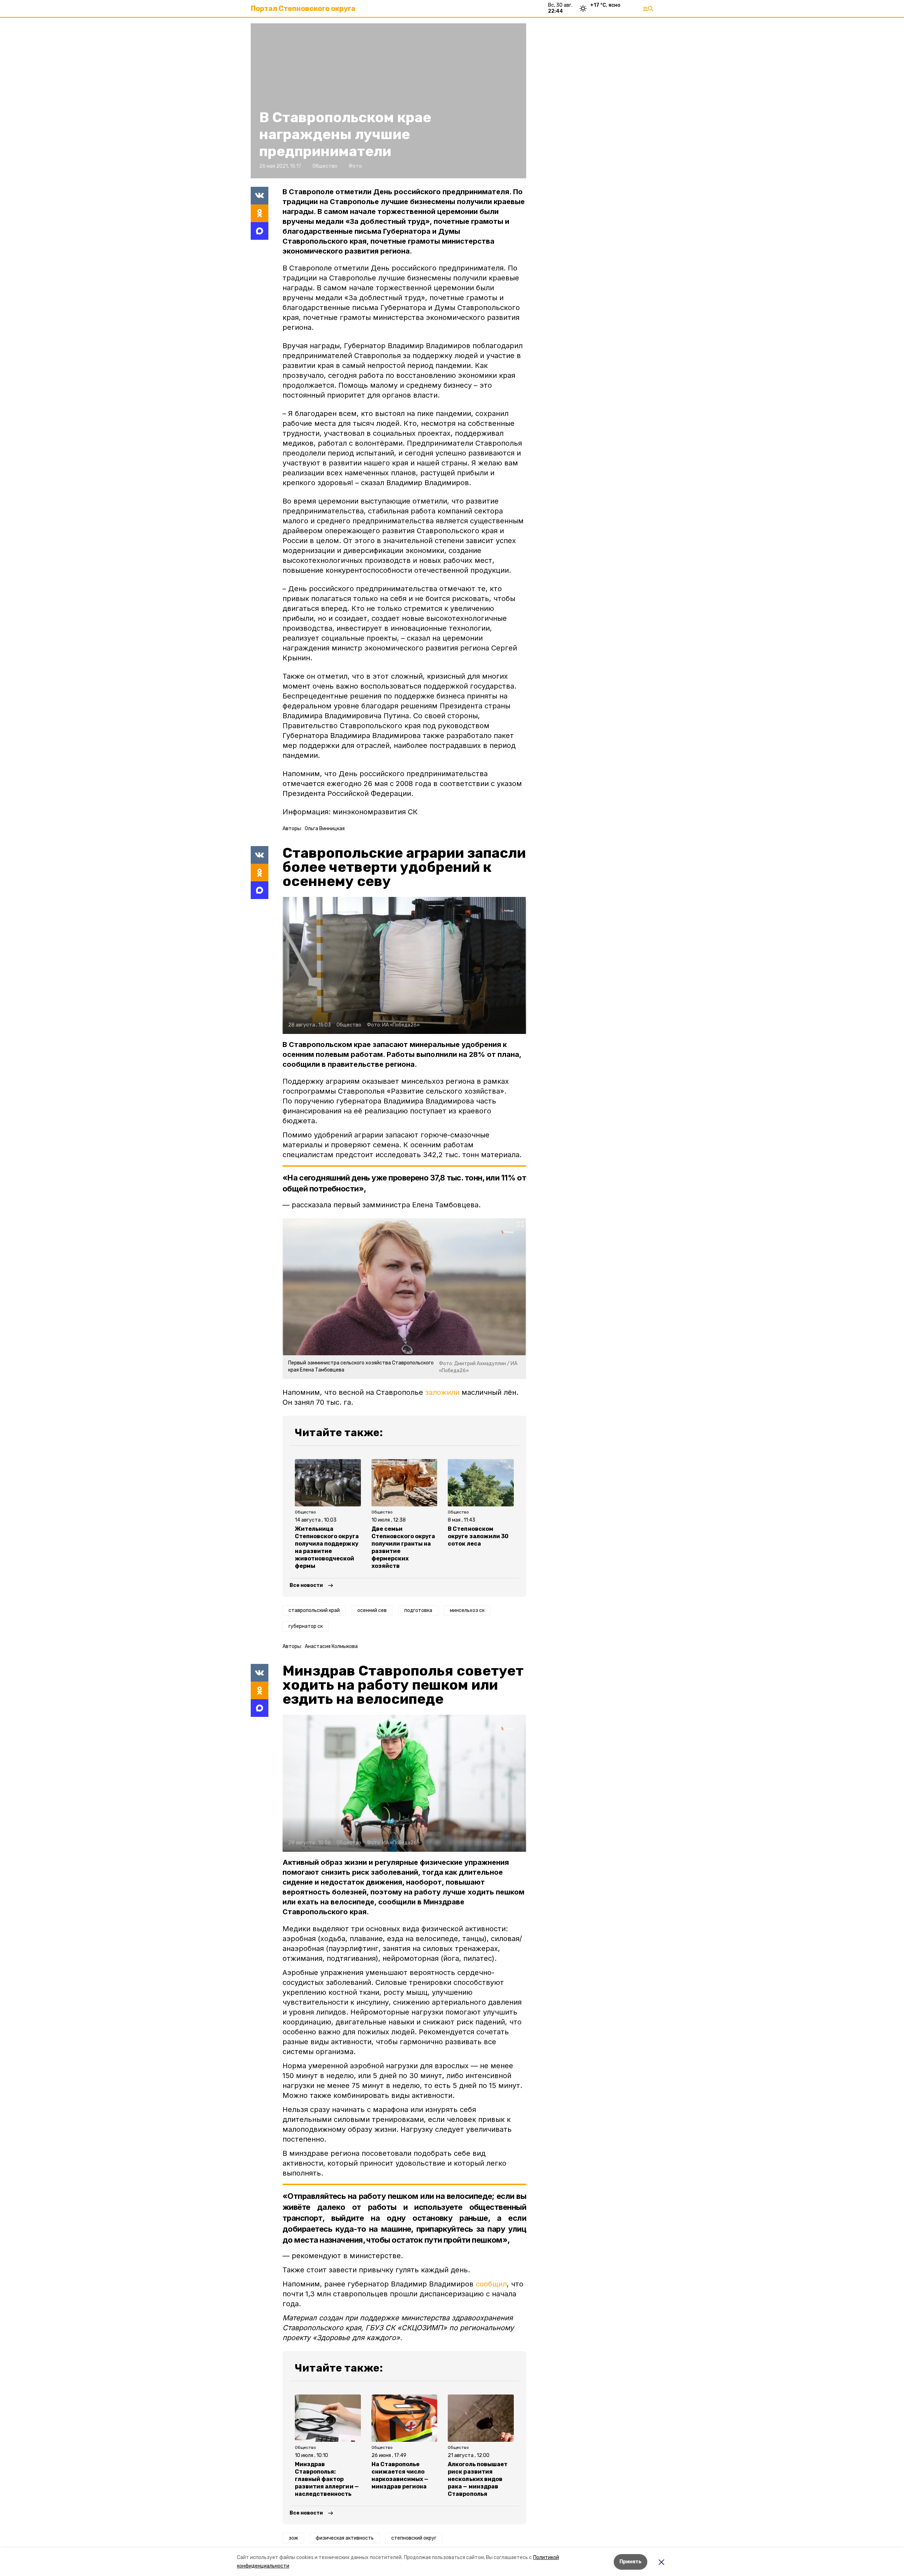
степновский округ (414, 2538)
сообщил (491, 2284)
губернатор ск (306, 1626)
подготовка (418, 1610)
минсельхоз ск (467, 1610)
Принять (631, 2562)
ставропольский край (314, 1610)
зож (293, 2538)
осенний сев (372, 1610)
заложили (442, 1392)
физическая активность (345, 2538)
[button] (404, 965)
